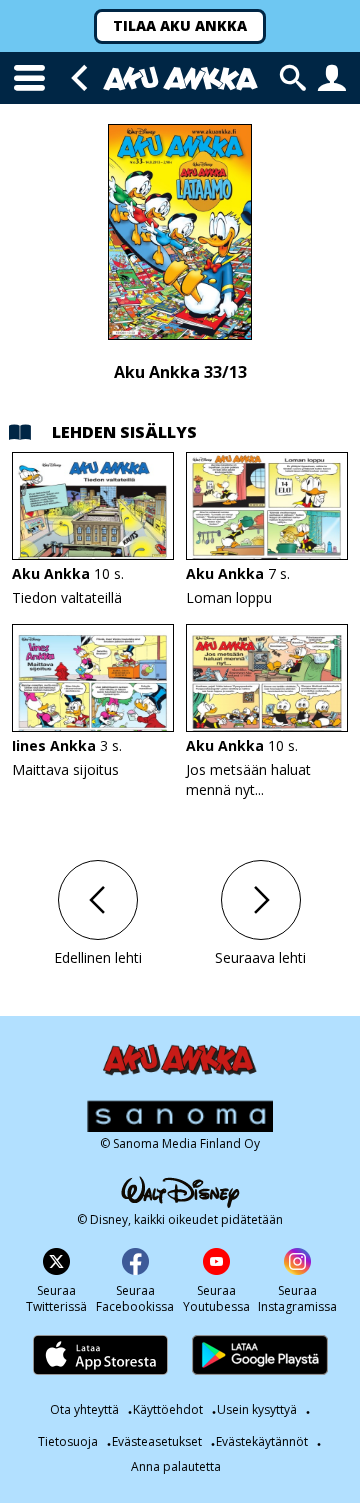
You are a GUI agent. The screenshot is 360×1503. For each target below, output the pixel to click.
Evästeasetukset (157, 1441)
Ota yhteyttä (84, 1409)
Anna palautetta (176, 1467)
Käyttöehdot (168, 1409)
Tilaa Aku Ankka (180, 25)
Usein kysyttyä (257, 1409)
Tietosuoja (68, 1441)
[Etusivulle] (180, 78)
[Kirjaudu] (332, 78)
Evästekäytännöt (262, 1441)
